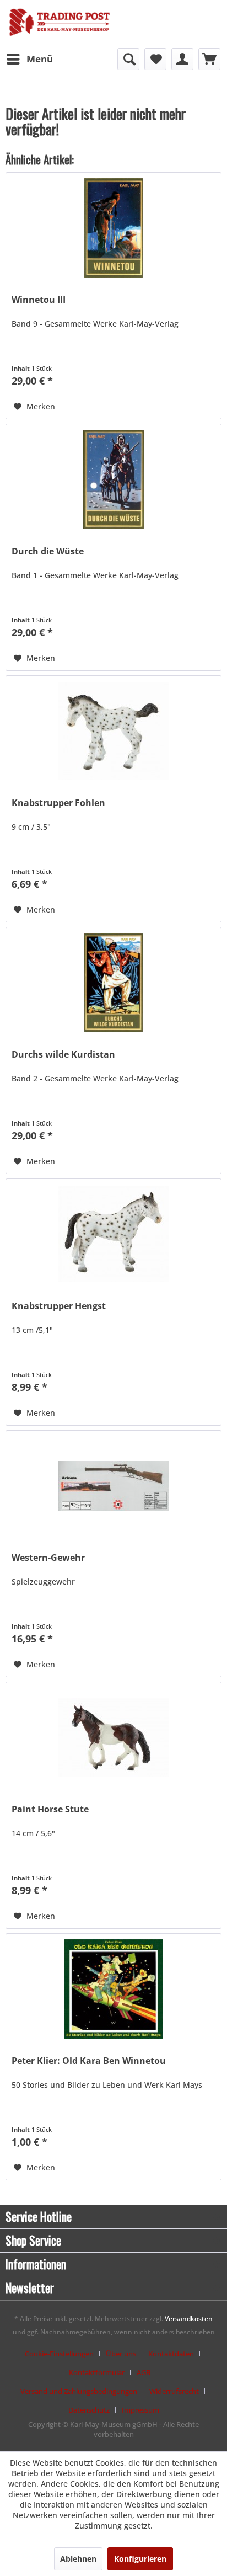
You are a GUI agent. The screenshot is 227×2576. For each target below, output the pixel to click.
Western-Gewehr (48, 1558)
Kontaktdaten (171, 2354)
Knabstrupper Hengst (59, 1306)
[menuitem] (29, 59)
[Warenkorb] (209, 59)
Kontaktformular (97, 2372)
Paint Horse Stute (50, 1809)
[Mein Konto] (182, 59)
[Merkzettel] (155, 59)
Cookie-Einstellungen (59, 2354)
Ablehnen (78, 2559)
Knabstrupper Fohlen (58, 803)
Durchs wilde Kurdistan (63, 1055)
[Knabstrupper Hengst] (113, 1234)
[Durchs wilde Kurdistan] (113, 983)
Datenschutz (89, 2410)
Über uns (121, 2354)
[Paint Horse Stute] (113, 1737)
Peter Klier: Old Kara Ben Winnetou (89, 2061)
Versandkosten (189, 2319)
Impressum (140, 2410)
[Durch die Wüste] (113, 479)
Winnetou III (39, 300)
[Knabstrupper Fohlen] (113, 731)
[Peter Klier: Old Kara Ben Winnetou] (113, 1989)
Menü (40, 59)
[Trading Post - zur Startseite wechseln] (60, 25)
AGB (144, 2372)
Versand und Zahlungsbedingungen (79, 2391)
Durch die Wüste (48, 551)
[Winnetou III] (113, 228)
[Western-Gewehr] (113, 1486)
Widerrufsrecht (174, 2391)
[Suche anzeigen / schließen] (128, 59)
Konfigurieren (140, 2559)
